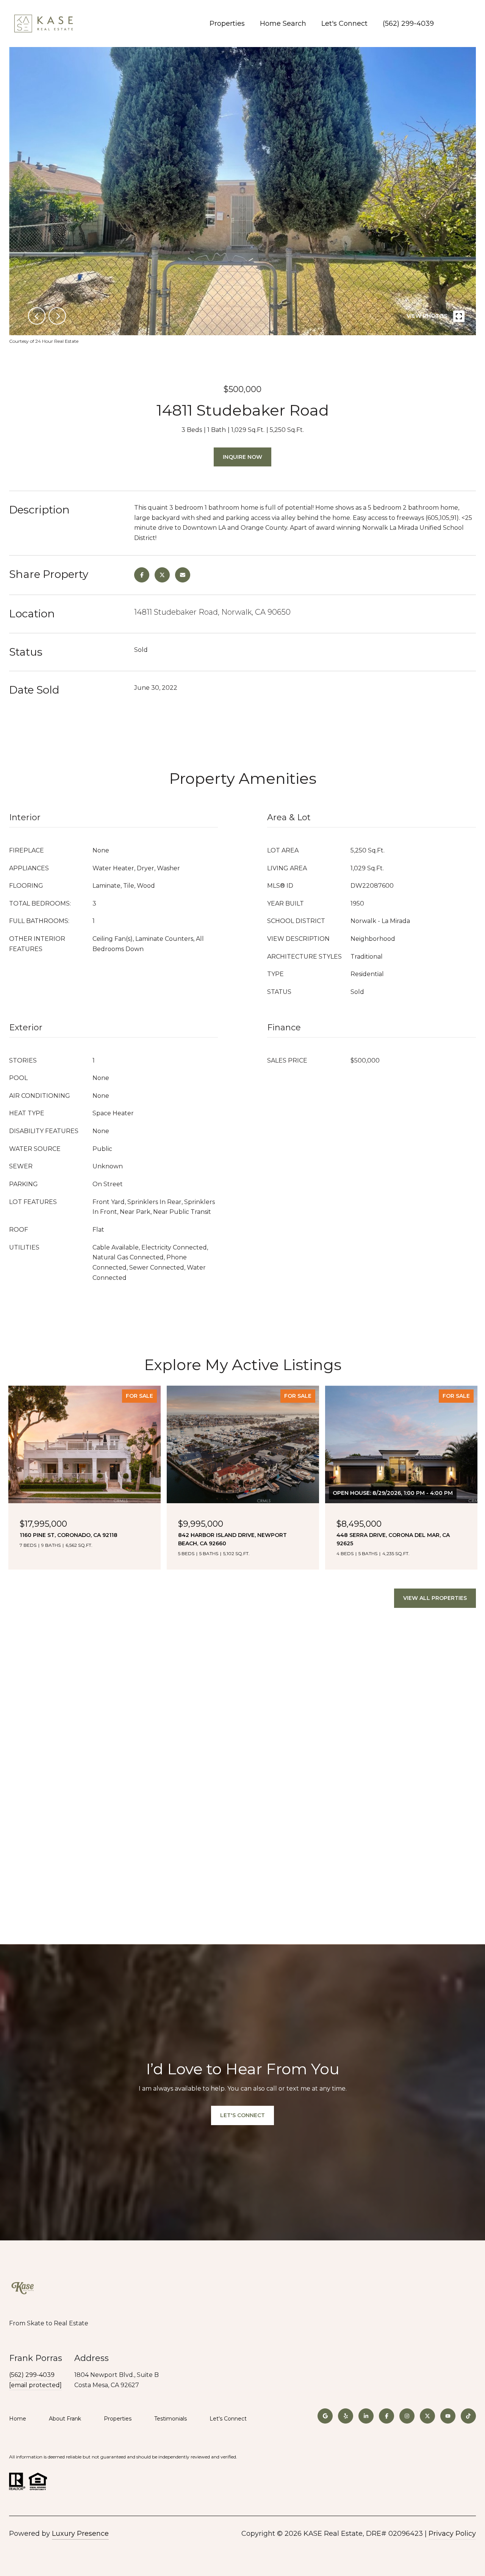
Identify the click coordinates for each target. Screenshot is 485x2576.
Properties (227, 24)
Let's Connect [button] (242, 2115)
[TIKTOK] (468, 2416)
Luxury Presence (80, 2534)
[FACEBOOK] (386, 2416)
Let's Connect (228, 2419)
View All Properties (435, 1598)
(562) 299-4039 (408, 24)
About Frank (65, 2419)
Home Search (283, 24)
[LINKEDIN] (366, 2416)
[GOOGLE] (325, 2416)
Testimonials (171, 2419)
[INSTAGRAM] (407, 2416)
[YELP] (346, 2416)
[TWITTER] (427, 2416)
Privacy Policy (452, 2534)
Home (18, 2419)
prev (37, 316)
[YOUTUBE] (448, 2416)
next (57, 316)
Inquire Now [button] (242, 457)
